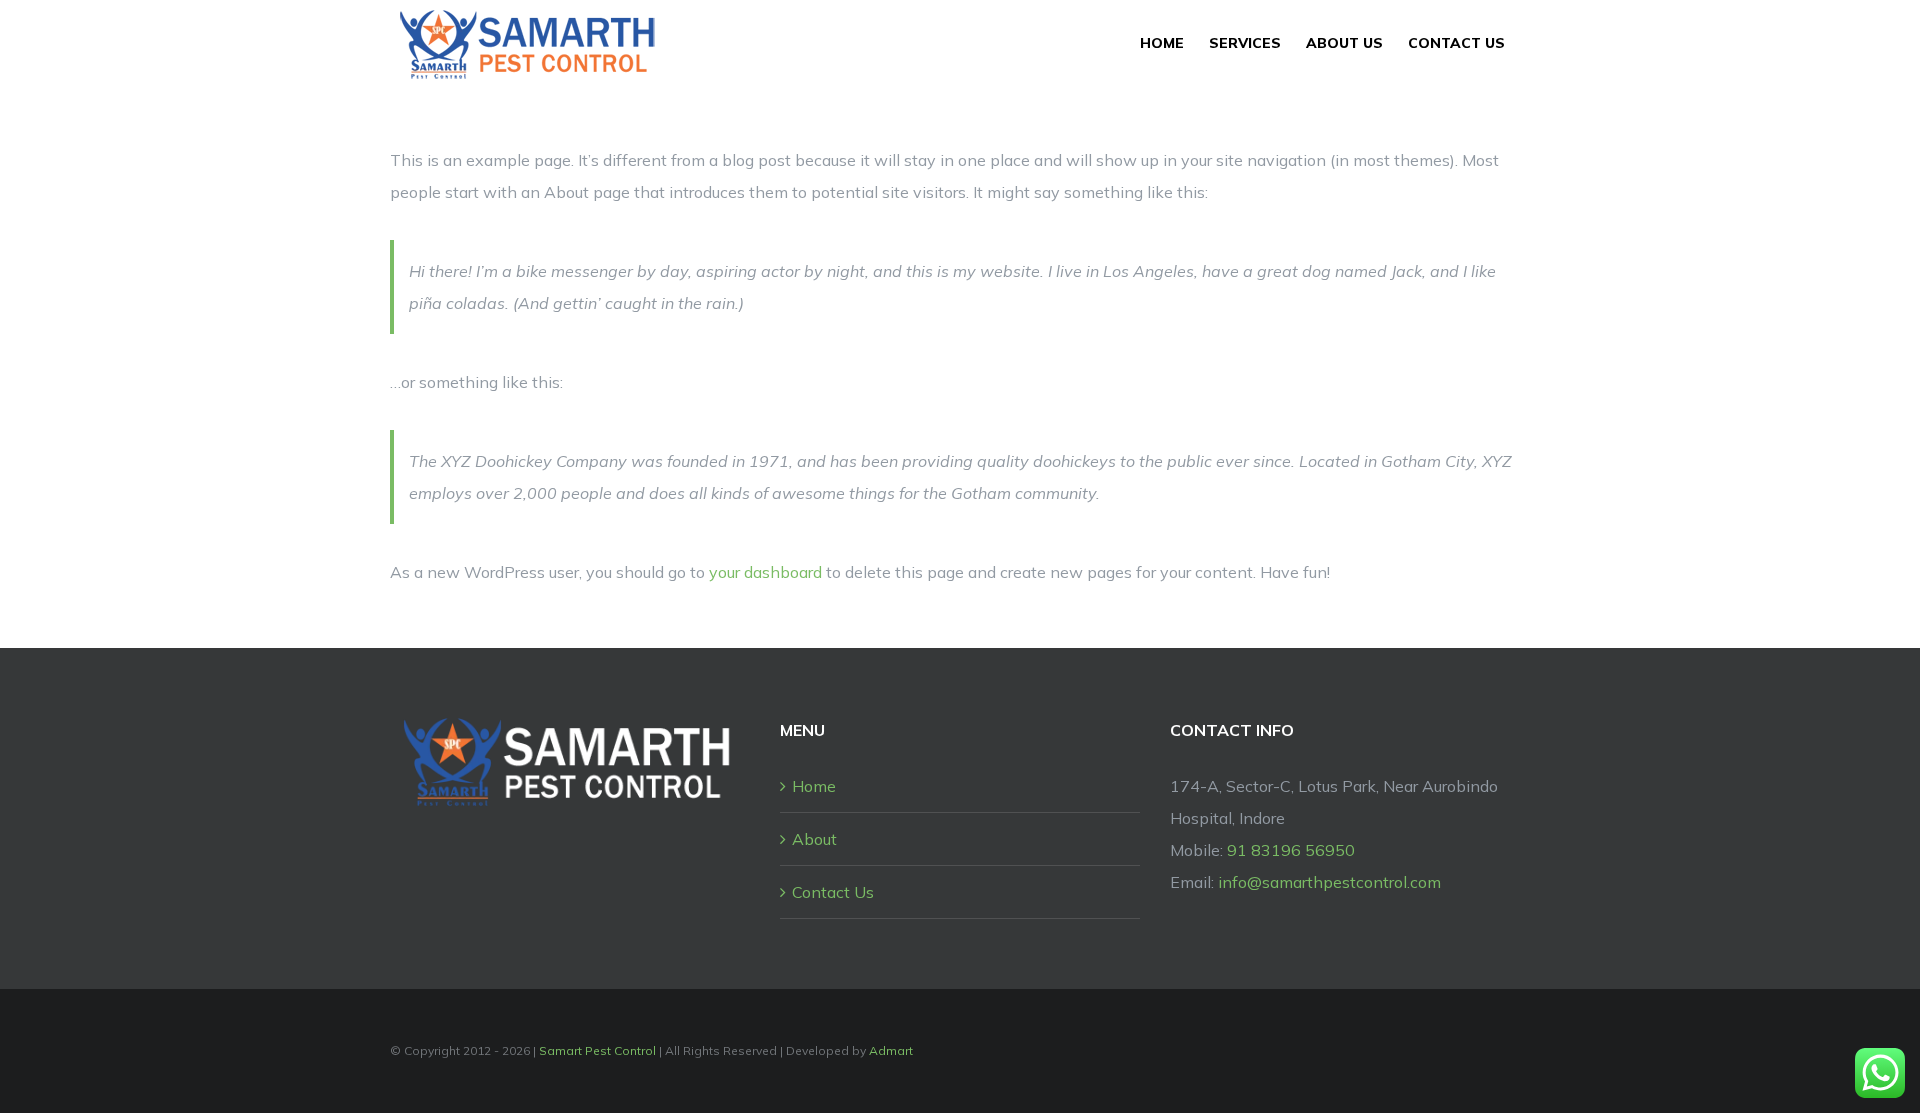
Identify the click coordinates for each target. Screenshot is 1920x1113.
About (814, 839)
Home (814, 786)
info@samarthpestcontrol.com (1329, 882)
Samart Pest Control (597, 1050)
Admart (891, 1050)
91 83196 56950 (1291, 850)
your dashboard (765, 572)
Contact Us (833, 892)
